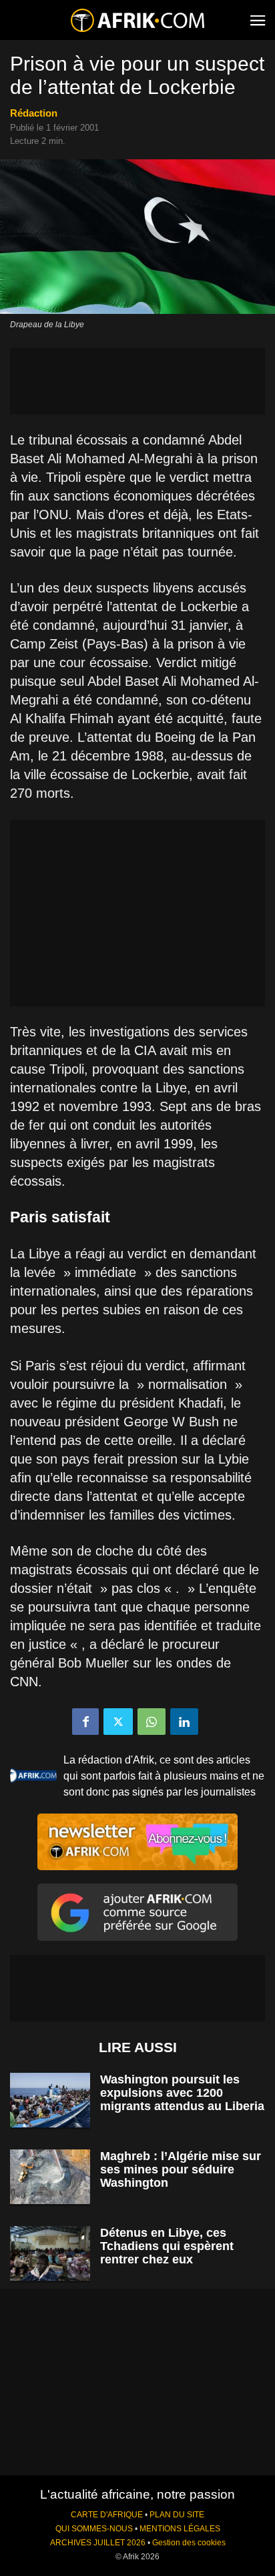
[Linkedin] (184, 1722)
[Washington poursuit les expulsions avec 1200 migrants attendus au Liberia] (50, 2100)
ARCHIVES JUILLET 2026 (98, 2543)
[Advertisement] (137, 381)
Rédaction (34, 113)
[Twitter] (118, 1722)
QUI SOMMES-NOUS (94, 2529)
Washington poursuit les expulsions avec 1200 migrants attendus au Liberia (182, 2093)
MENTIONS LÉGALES (180, 2529)
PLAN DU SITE (177, 2515)
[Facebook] (85, 1722)
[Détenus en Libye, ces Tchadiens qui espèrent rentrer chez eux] (50, 2254)
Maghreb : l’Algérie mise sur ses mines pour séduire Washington (181, 2169)
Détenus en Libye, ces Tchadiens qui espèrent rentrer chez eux (167, 2246)
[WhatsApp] (152, 1722)
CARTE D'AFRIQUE (107, 2515)
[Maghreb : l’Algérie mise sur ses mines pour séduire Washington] (50, 2177)
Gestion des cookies (189, 2543)
